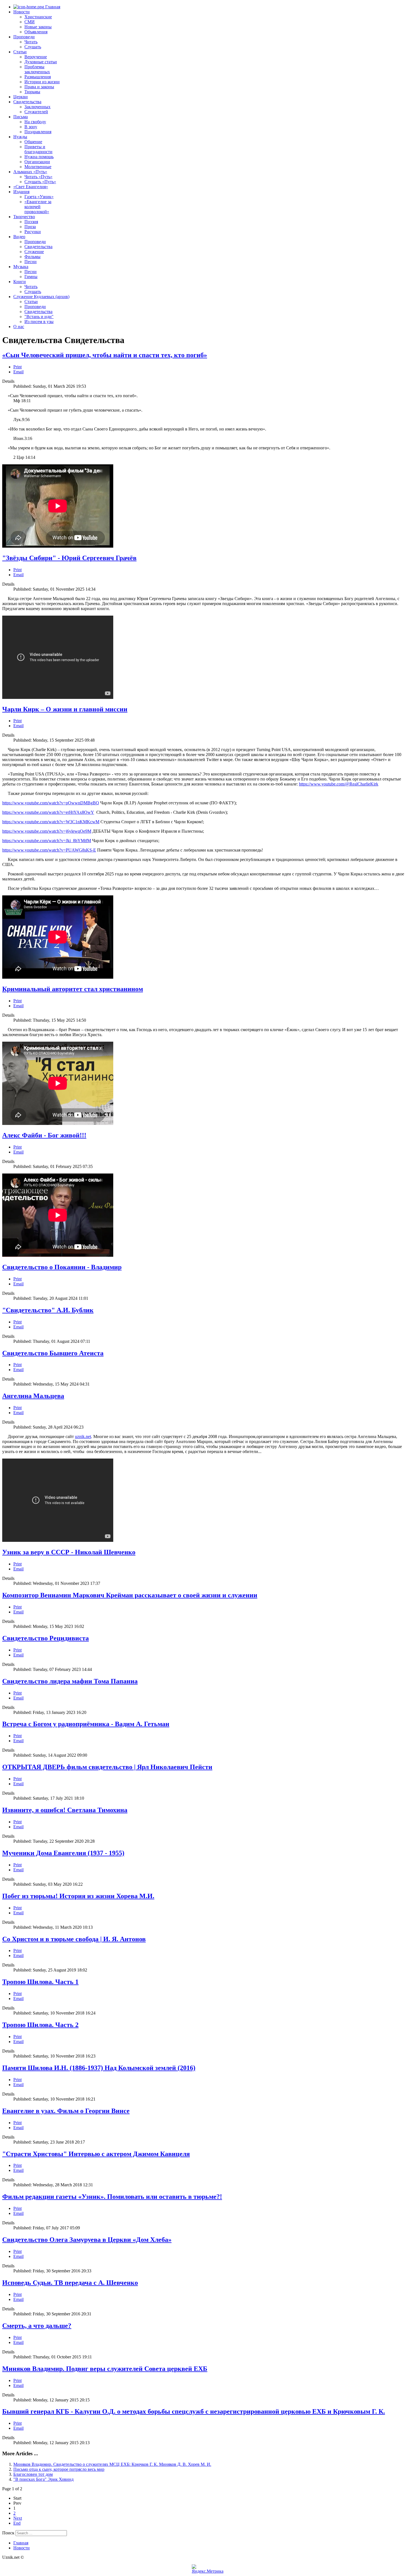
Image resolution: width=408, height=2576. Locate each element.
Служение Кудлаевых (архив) (41, 297)
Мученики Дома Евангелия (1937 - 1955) (63, 1853)
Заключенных (37, 107)
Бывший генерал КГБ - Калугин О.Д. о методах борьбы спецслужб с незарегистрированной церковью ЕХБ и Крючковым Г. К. (194, 2411)
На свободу (35, 122)
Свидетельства (27, 102)
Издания (21, 192)
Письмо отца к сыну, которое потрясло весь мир (59, 2469)
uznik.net (83, 1436)
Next (18, 2518)
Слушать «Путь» (40, 182)
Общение (33, 142)
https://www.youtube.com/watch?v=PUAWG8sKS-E (49, 850)
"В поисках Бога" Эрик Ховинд (43, 2479)
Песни (31, 262)
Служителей (36, 112)
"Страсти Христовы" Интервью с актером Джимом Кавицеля (96, 2154)
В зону (31, 127)
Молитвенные (38, 167)
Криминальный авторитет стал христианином (73, 989)
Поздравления (38, 132)
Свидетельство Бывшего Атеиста (53, 1353)
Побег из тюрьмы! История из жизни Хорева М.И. (78, 1896)
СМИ (30, 22)
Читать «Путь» (38, 177)
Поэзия (31, 222)
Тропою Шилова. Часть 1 (40, 1982)
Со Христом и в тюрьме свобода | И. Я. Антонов (74, 1939)
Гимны (31, 277)
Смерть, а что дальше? (37, 2326)
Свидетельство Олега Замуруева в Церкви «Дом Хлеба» (87, 2240)
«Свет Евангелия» (31, 187)
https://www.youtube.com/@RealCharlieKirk (339, 784)
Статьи (20, 52)
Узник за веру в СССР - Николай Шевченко (69, 1552)
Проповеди (24, 37)
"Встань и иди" (39, 317)
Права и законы (39, 87)
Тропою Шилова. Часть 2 (40, 2025)
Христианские (38, 17)
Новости (22, 12)
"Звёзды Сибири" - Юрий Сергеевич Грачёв (69, 558)
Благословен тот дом (33, 2474)
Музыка (21, 267)
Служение (34, 252)
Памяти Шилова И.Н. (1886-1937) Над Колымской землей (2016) (99, 2068)
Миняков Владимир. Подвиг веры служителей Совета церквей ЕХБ (105, 2369)
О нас (19, 327)
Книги (20, 282)
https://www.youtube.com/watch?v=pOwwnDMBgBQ (51, 803)
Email (18, 372)
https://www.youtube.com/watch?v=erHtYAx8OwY (48, 812)
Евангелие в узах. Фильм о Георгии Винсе (66, 2111)
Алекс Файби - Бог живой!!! (44, 1135)
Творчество (24, 217)
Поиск (8, 2533)
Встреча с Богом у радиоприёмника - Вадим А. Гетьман (86, 1724)
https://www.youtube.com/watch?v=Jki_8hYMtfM (47, 841)
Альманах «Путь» (30, 172)
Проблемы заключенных (37, 69)
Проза (30, 227)
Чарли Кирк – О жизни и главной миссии (65, 709)
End (17, 2523)
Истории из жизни (42, 82)
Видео (19, 237)
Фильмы (32, 257)
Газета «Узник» (39, 197)
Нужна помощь (39, 157)
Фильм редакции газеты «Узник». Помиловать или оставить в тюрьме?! (112, 2197)
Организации (37, 162)
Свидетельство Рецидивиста (46, 1638)
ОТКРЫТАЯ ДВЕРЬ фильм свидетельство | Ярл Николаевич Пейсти (107, 1767)
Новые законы (38, 27)
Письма (21, 117)
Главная (52, 7)
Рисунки (33, 232)
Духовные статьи (41, 62)
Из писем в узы (39, 322)
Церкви (21, 97)
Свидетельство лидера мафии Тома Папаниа (70, 1681)
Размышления (38, 77)
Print (17, 367)
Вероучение (36, 57)
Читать (31, 42)
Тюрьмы (32, 92)
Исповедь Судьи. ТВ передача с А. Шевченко (70, 2283)
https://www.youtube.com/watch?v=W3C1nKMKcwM (51, 822)
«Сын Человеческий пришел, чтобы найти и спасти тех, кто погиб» (105, 355)
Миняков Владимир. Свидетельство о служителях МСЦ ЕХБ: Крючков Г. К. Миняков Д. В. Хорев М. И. (112, 2464)
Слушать (33, 47)
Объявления (36, 32)
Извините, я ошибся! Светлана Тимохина (65, 1810)
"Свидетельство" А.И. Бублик (48, 1310)
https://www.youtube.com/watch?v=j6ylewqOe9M (47, 831)
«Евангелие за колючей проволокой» (38, 207)
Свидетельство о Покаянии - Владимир (62, 1267)
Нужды (20, 137)
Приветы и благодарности (38, 149)
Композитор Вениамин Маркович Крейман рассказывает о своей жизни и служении (130, 1595)
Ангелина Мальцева (33, 1396)
